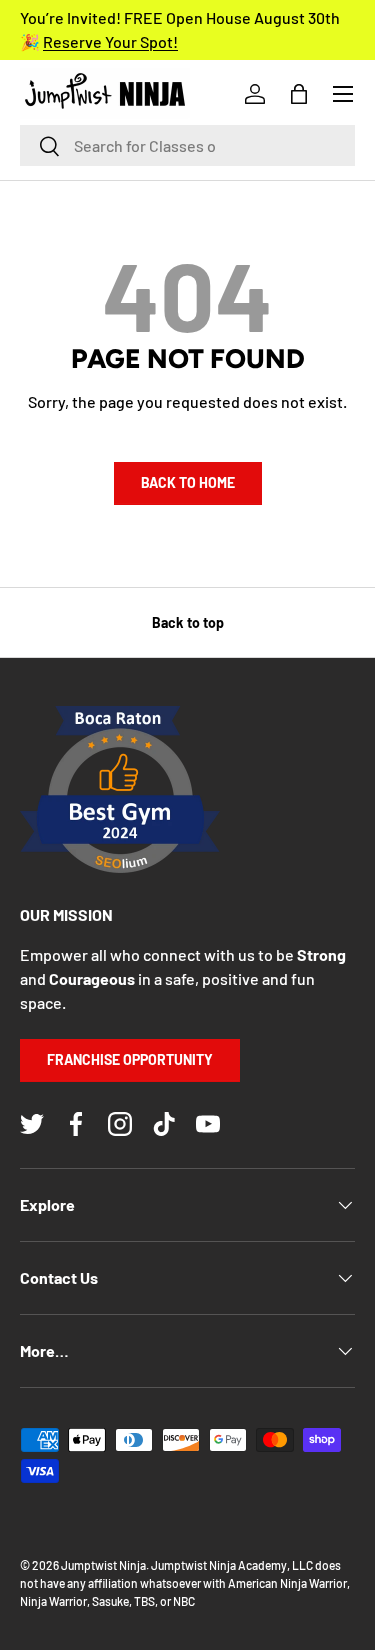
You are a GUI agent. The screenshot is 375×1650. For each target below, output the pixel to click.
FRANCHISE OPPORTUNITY (130, 1059)
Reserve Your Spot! (110, 41)
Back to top (188, 622)
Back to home (188, 482)
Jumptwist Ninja (103, 1565)
